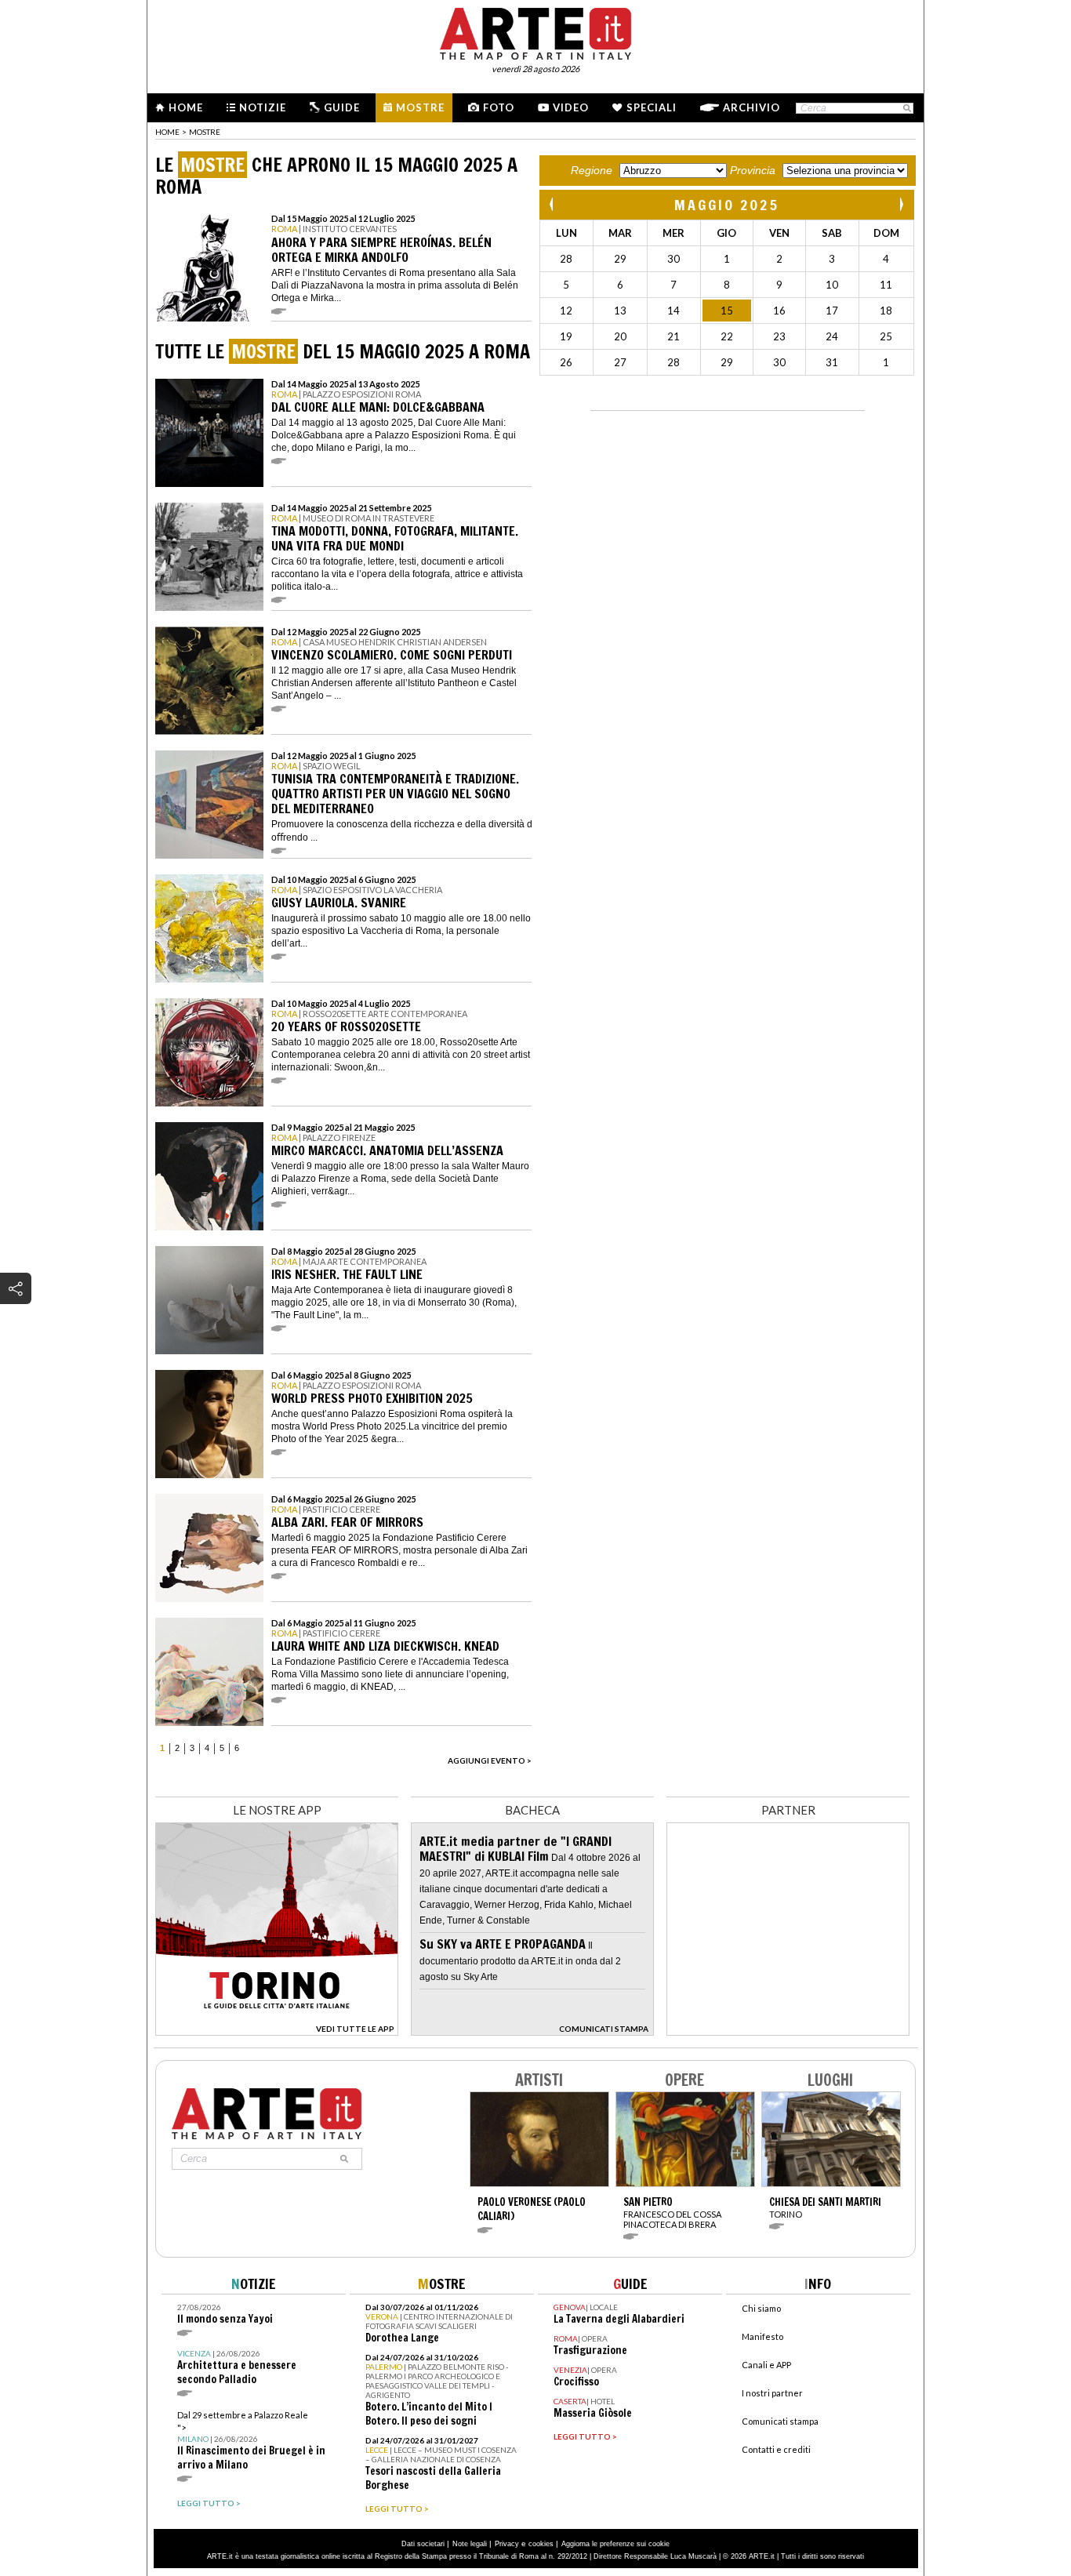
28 (566, 259)
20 (620, 336)
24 (832, 336)
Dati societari (423, 2544)
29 (620, 259)
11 (886, 285)
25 (886, 336)
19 (566, 336)
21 (673, 336)
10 (832, 285)
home (167, 132)
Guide (342, 107)
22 (727, 336)
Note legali (470, 2544)
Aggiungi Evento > (490, 1760)
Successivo (901, 204)
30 (673, 259)
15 (727, 311)
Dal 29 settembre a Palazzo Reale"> (251, 2441)
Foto (499, 107)
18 (886, 311)
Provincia (753, 170)
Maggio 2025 (727, 205)
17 (832, 311)
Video (571, 107)
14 (673, 311)
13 (620, 311)
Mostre (420, 107)
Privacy (507, 2544)
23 (779, 336)
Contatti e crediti (776, 2449)
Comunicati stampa (780, 2421)
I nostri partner (772, 2393)
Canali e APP (766, 2365)
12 (566, 311)
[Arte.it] (535, 31)
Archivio (752, 107)
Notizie (263, 107)
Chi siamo (761, 2308)
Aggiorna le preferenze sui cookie (615, 2544)
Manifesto (762, 2336)
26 (566, 362)
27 (620, 362)
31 (832, 362)
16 (779, 311)
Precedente (553, 204)
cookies (541, 2544)
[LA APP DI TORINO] (277, 2031)
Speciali (652, 107)
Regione (592, 170)
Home (186, 107)
